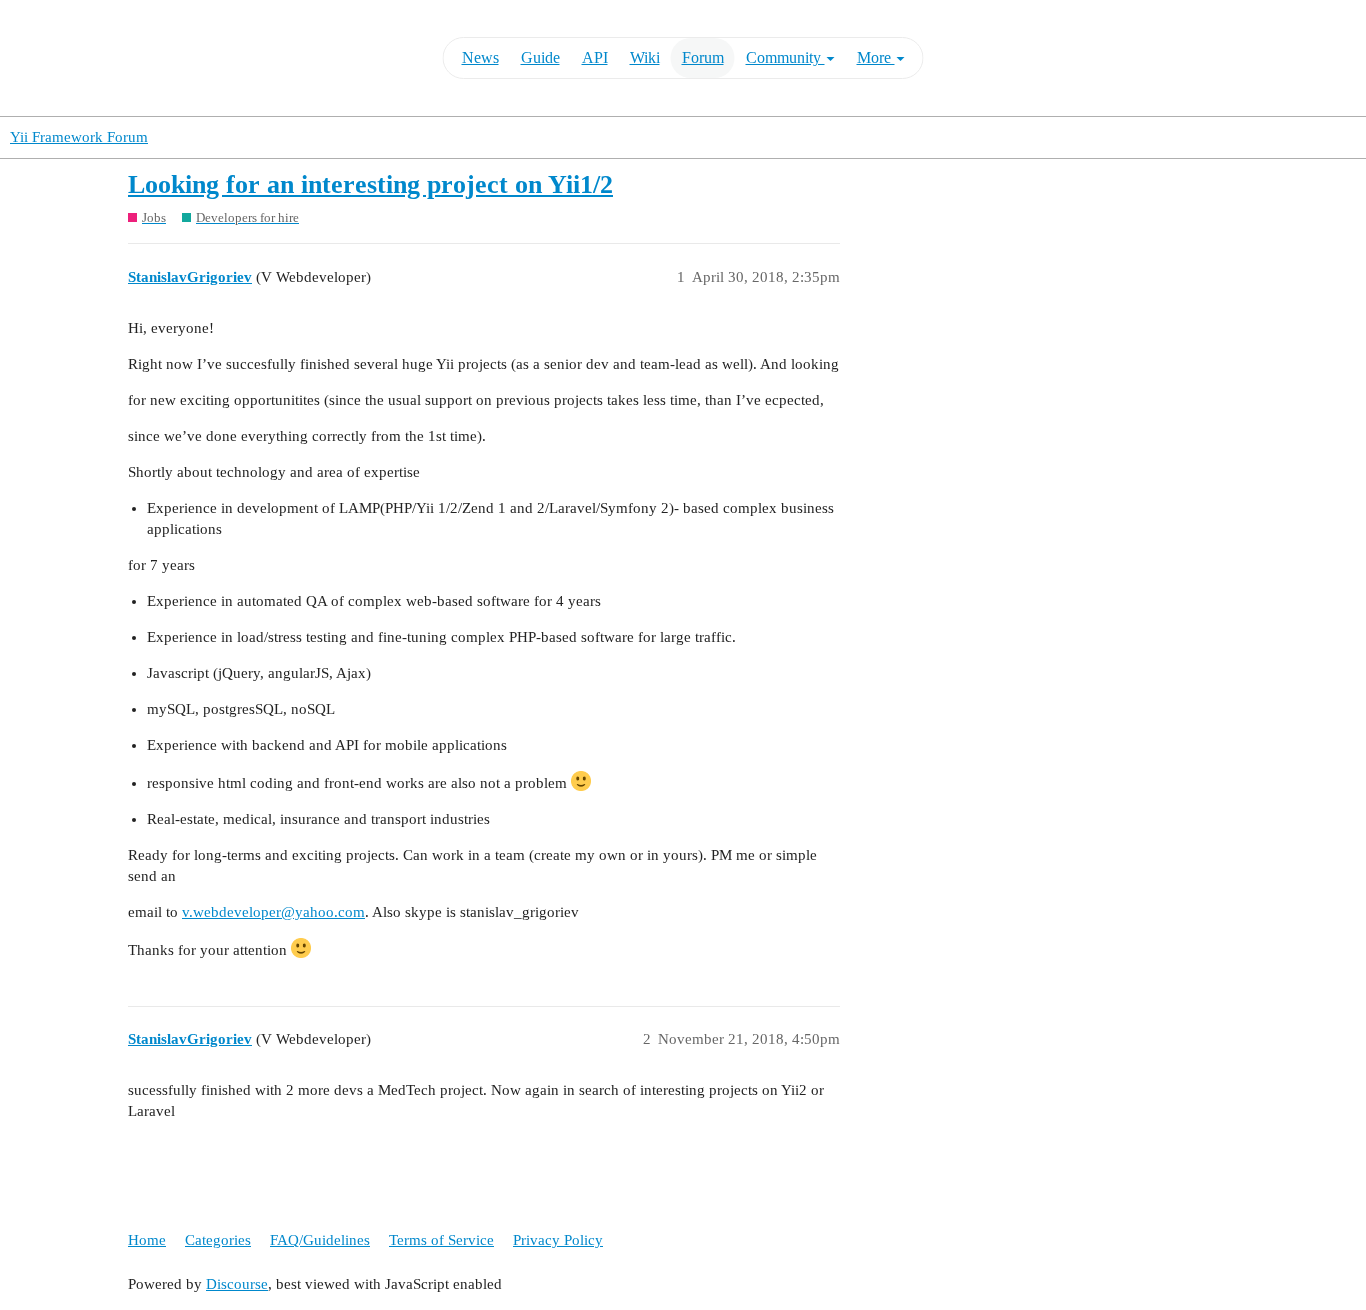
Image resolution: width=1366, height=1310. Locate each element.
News (480, 57)
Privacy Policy (558, 1240)
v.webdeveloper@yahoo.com (273, 912)
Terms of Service (441, 1240)
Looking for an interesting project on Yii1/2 (370, 184)
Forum (703, 57)
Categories (218, 1240)
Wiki (645, 57)
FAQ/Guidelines (320, 1240)
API (595, 57)
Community (785, 57)
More (876, 57)
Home (147, 1240)
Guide (540, 57)
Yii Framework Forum (79, 137)
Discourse (237, 1284)
